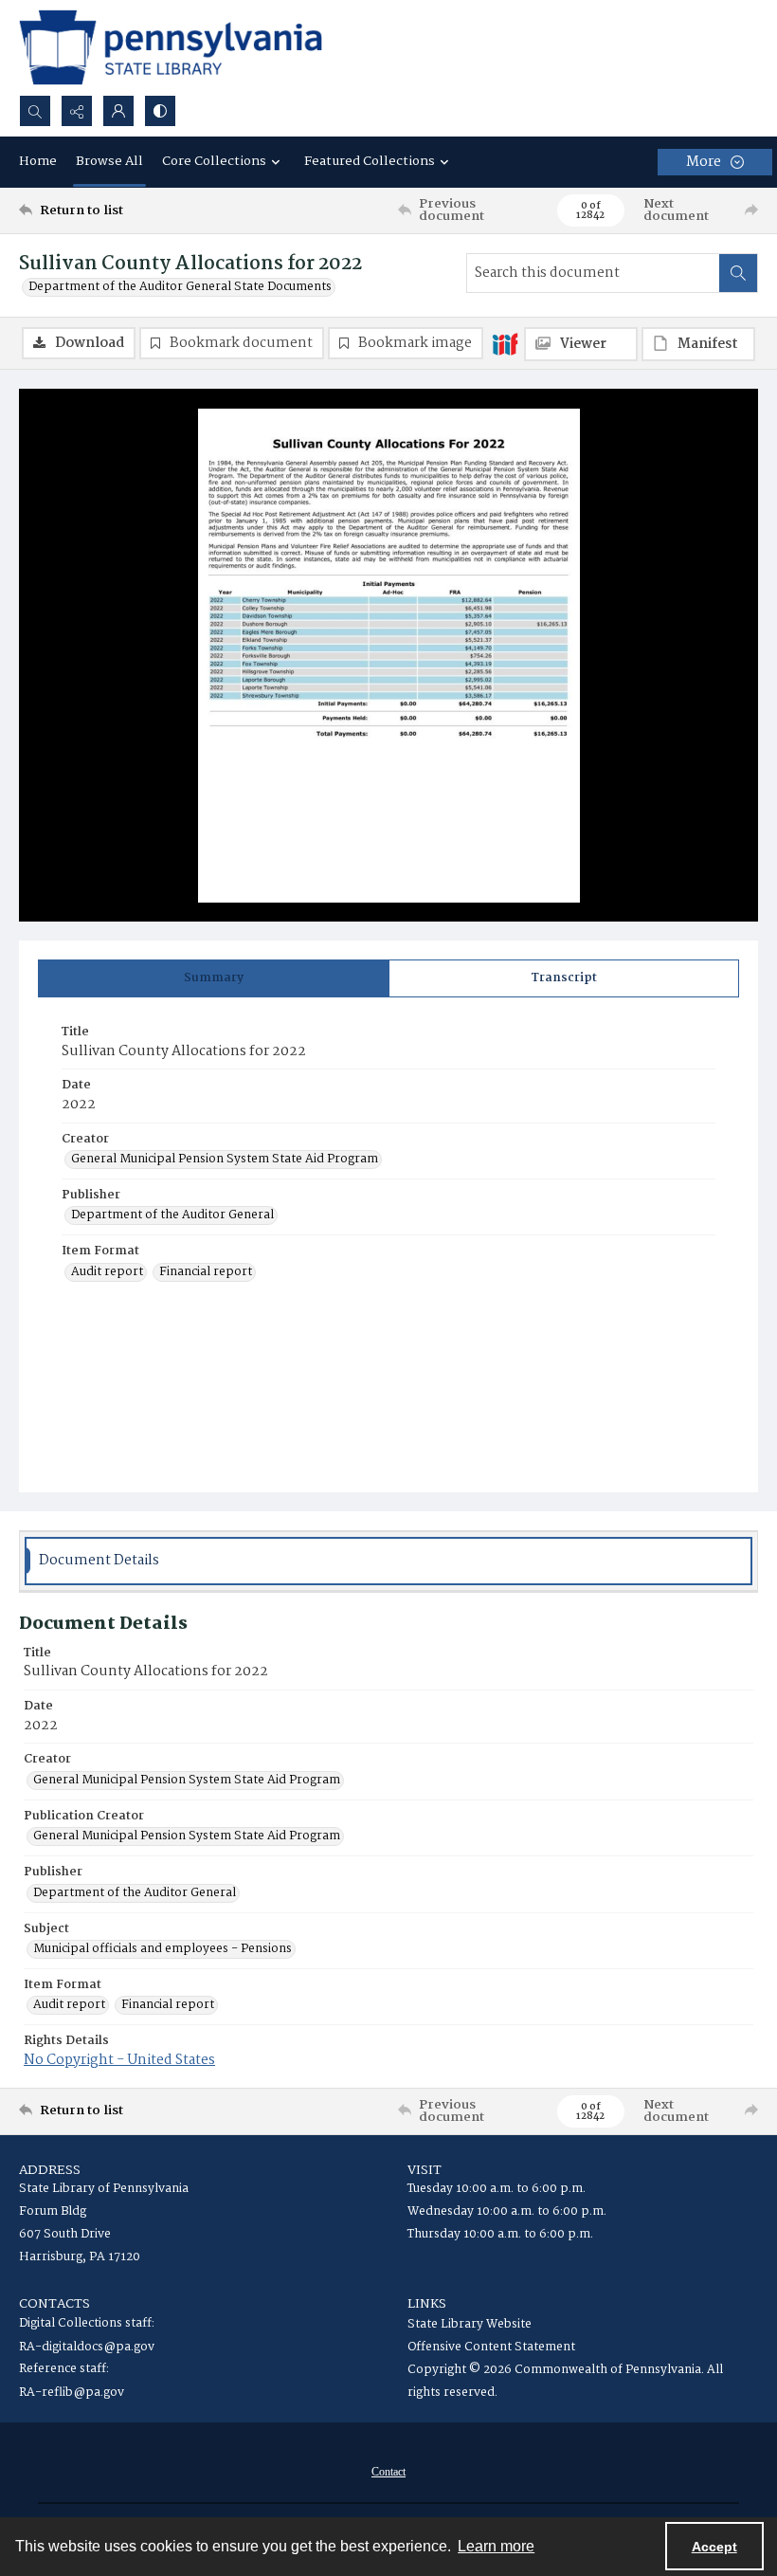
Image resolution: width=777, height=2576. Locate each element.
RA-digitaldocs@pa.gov (87, 2347)
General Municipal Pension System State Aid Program (225, 1160)
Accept (714, 2547)
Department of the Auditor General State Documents (180, 287)
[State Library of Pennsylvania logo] (171, 47)
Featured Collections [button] (370, 161)
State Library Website (470, 2324)
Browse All (109, 161)
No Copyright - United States (119, 2060)
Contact (388, 2472)
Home (38, 161)
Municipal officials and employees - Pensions (163, 1949)
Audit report (107, 1272)
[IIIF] (505, 343)
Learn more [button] (496, 2546)
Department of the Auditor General (172, 1215)
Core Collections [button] (214, 161)
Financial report (206, 1272)
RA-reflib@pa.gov (72, 2393)
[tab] (214, 978)
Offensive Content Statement (491, 2347)
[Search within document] (738, 273)
